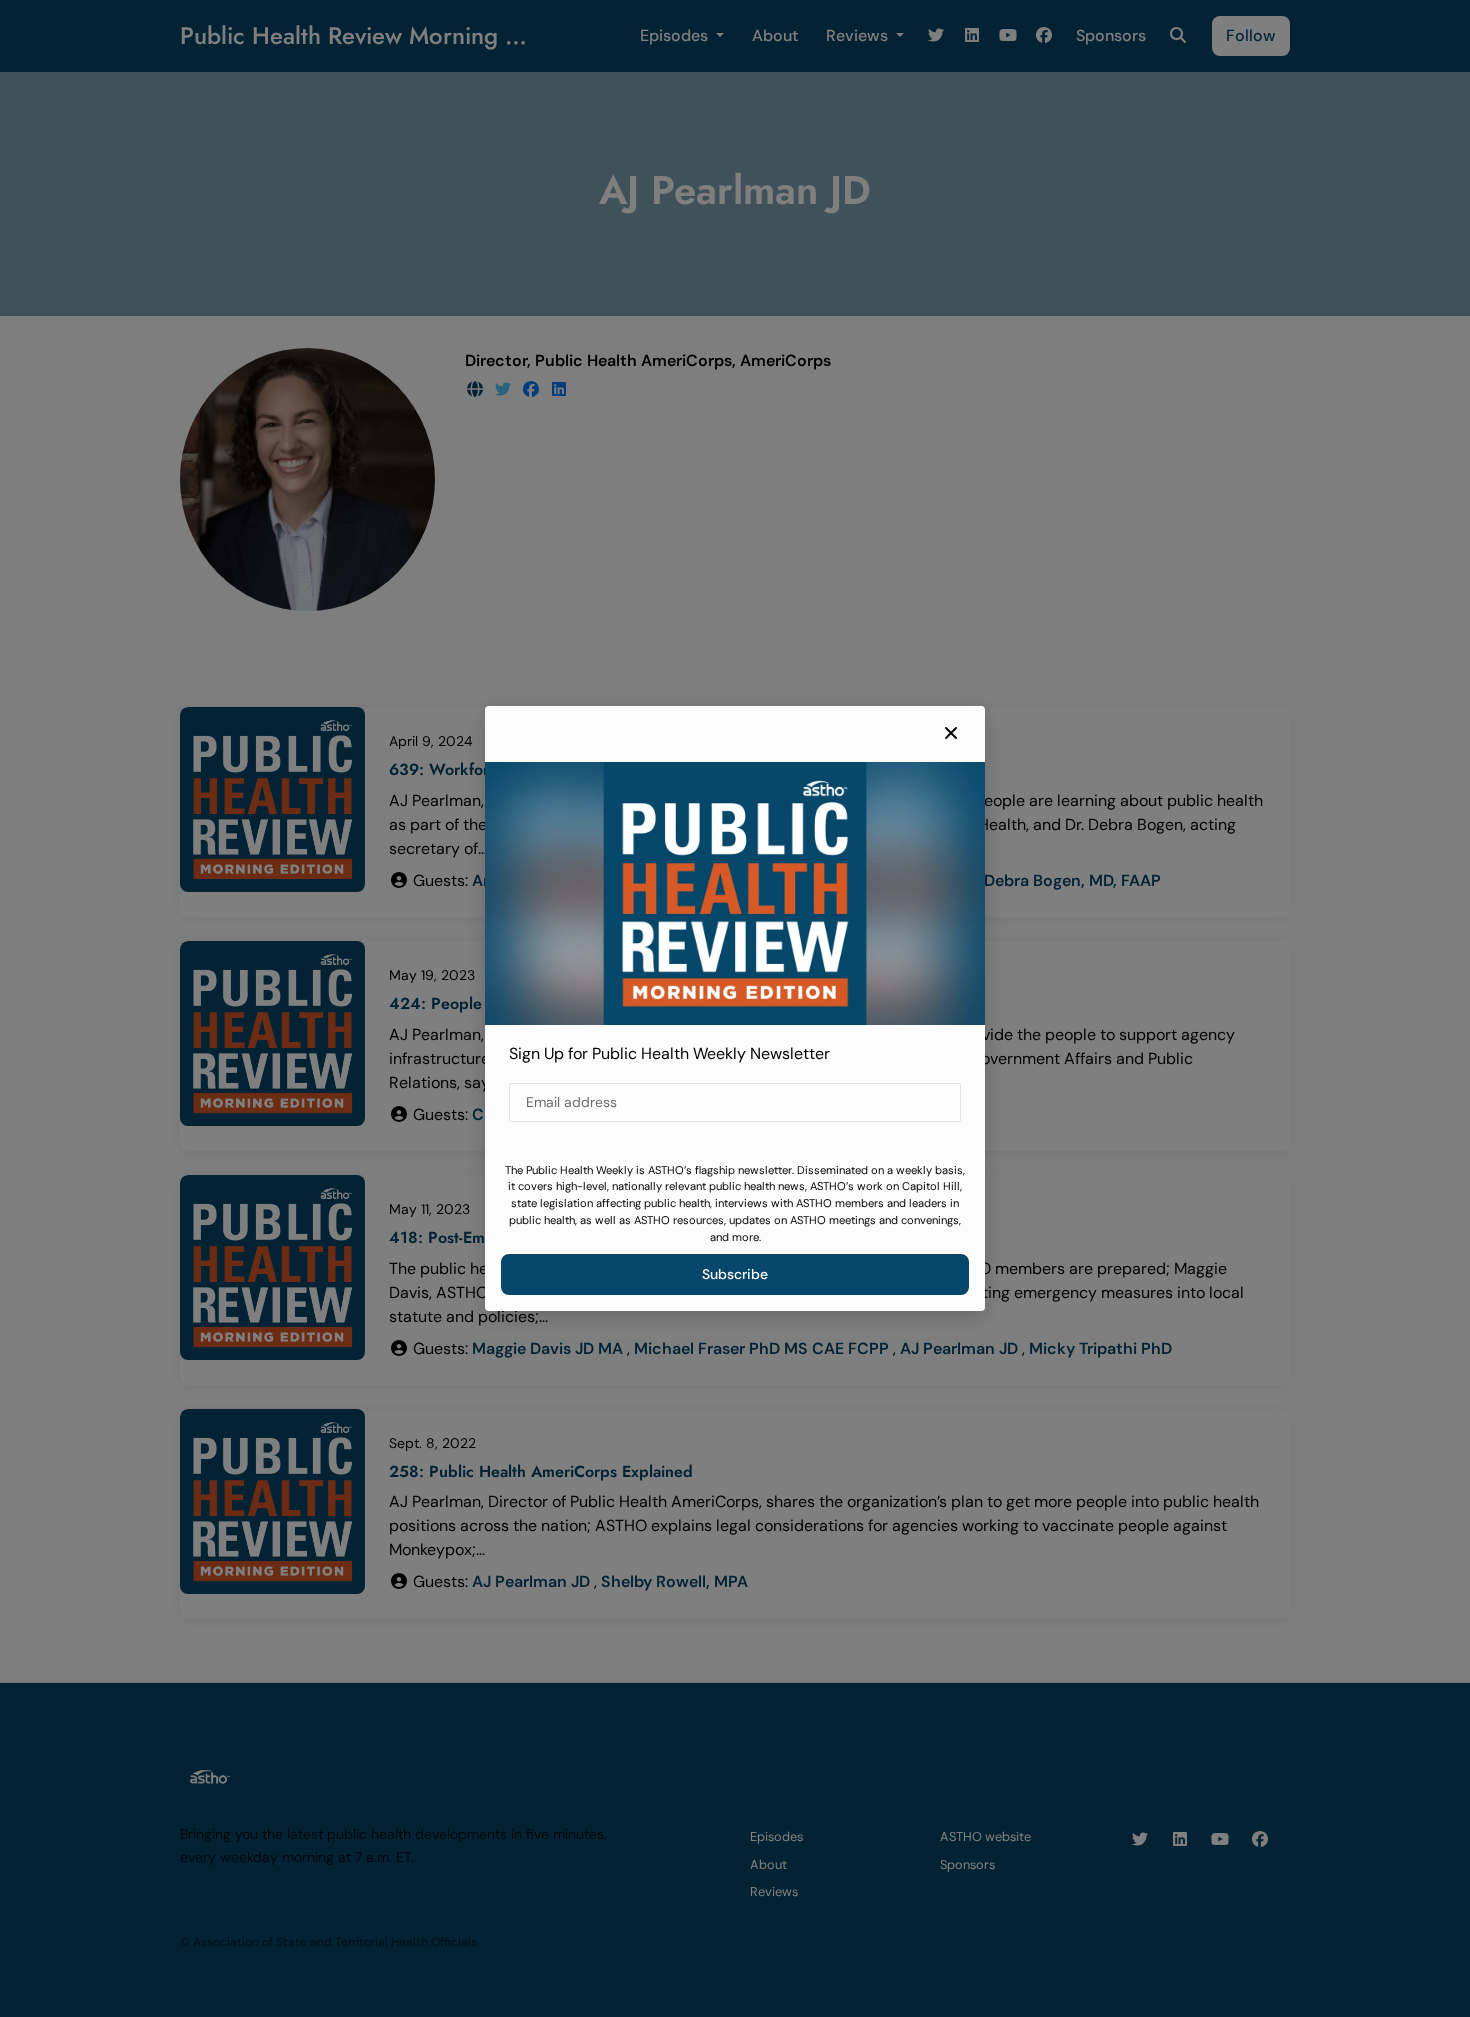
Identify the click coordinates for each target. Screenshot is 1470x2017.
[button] (951, 734)
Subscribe (735, 1274)
